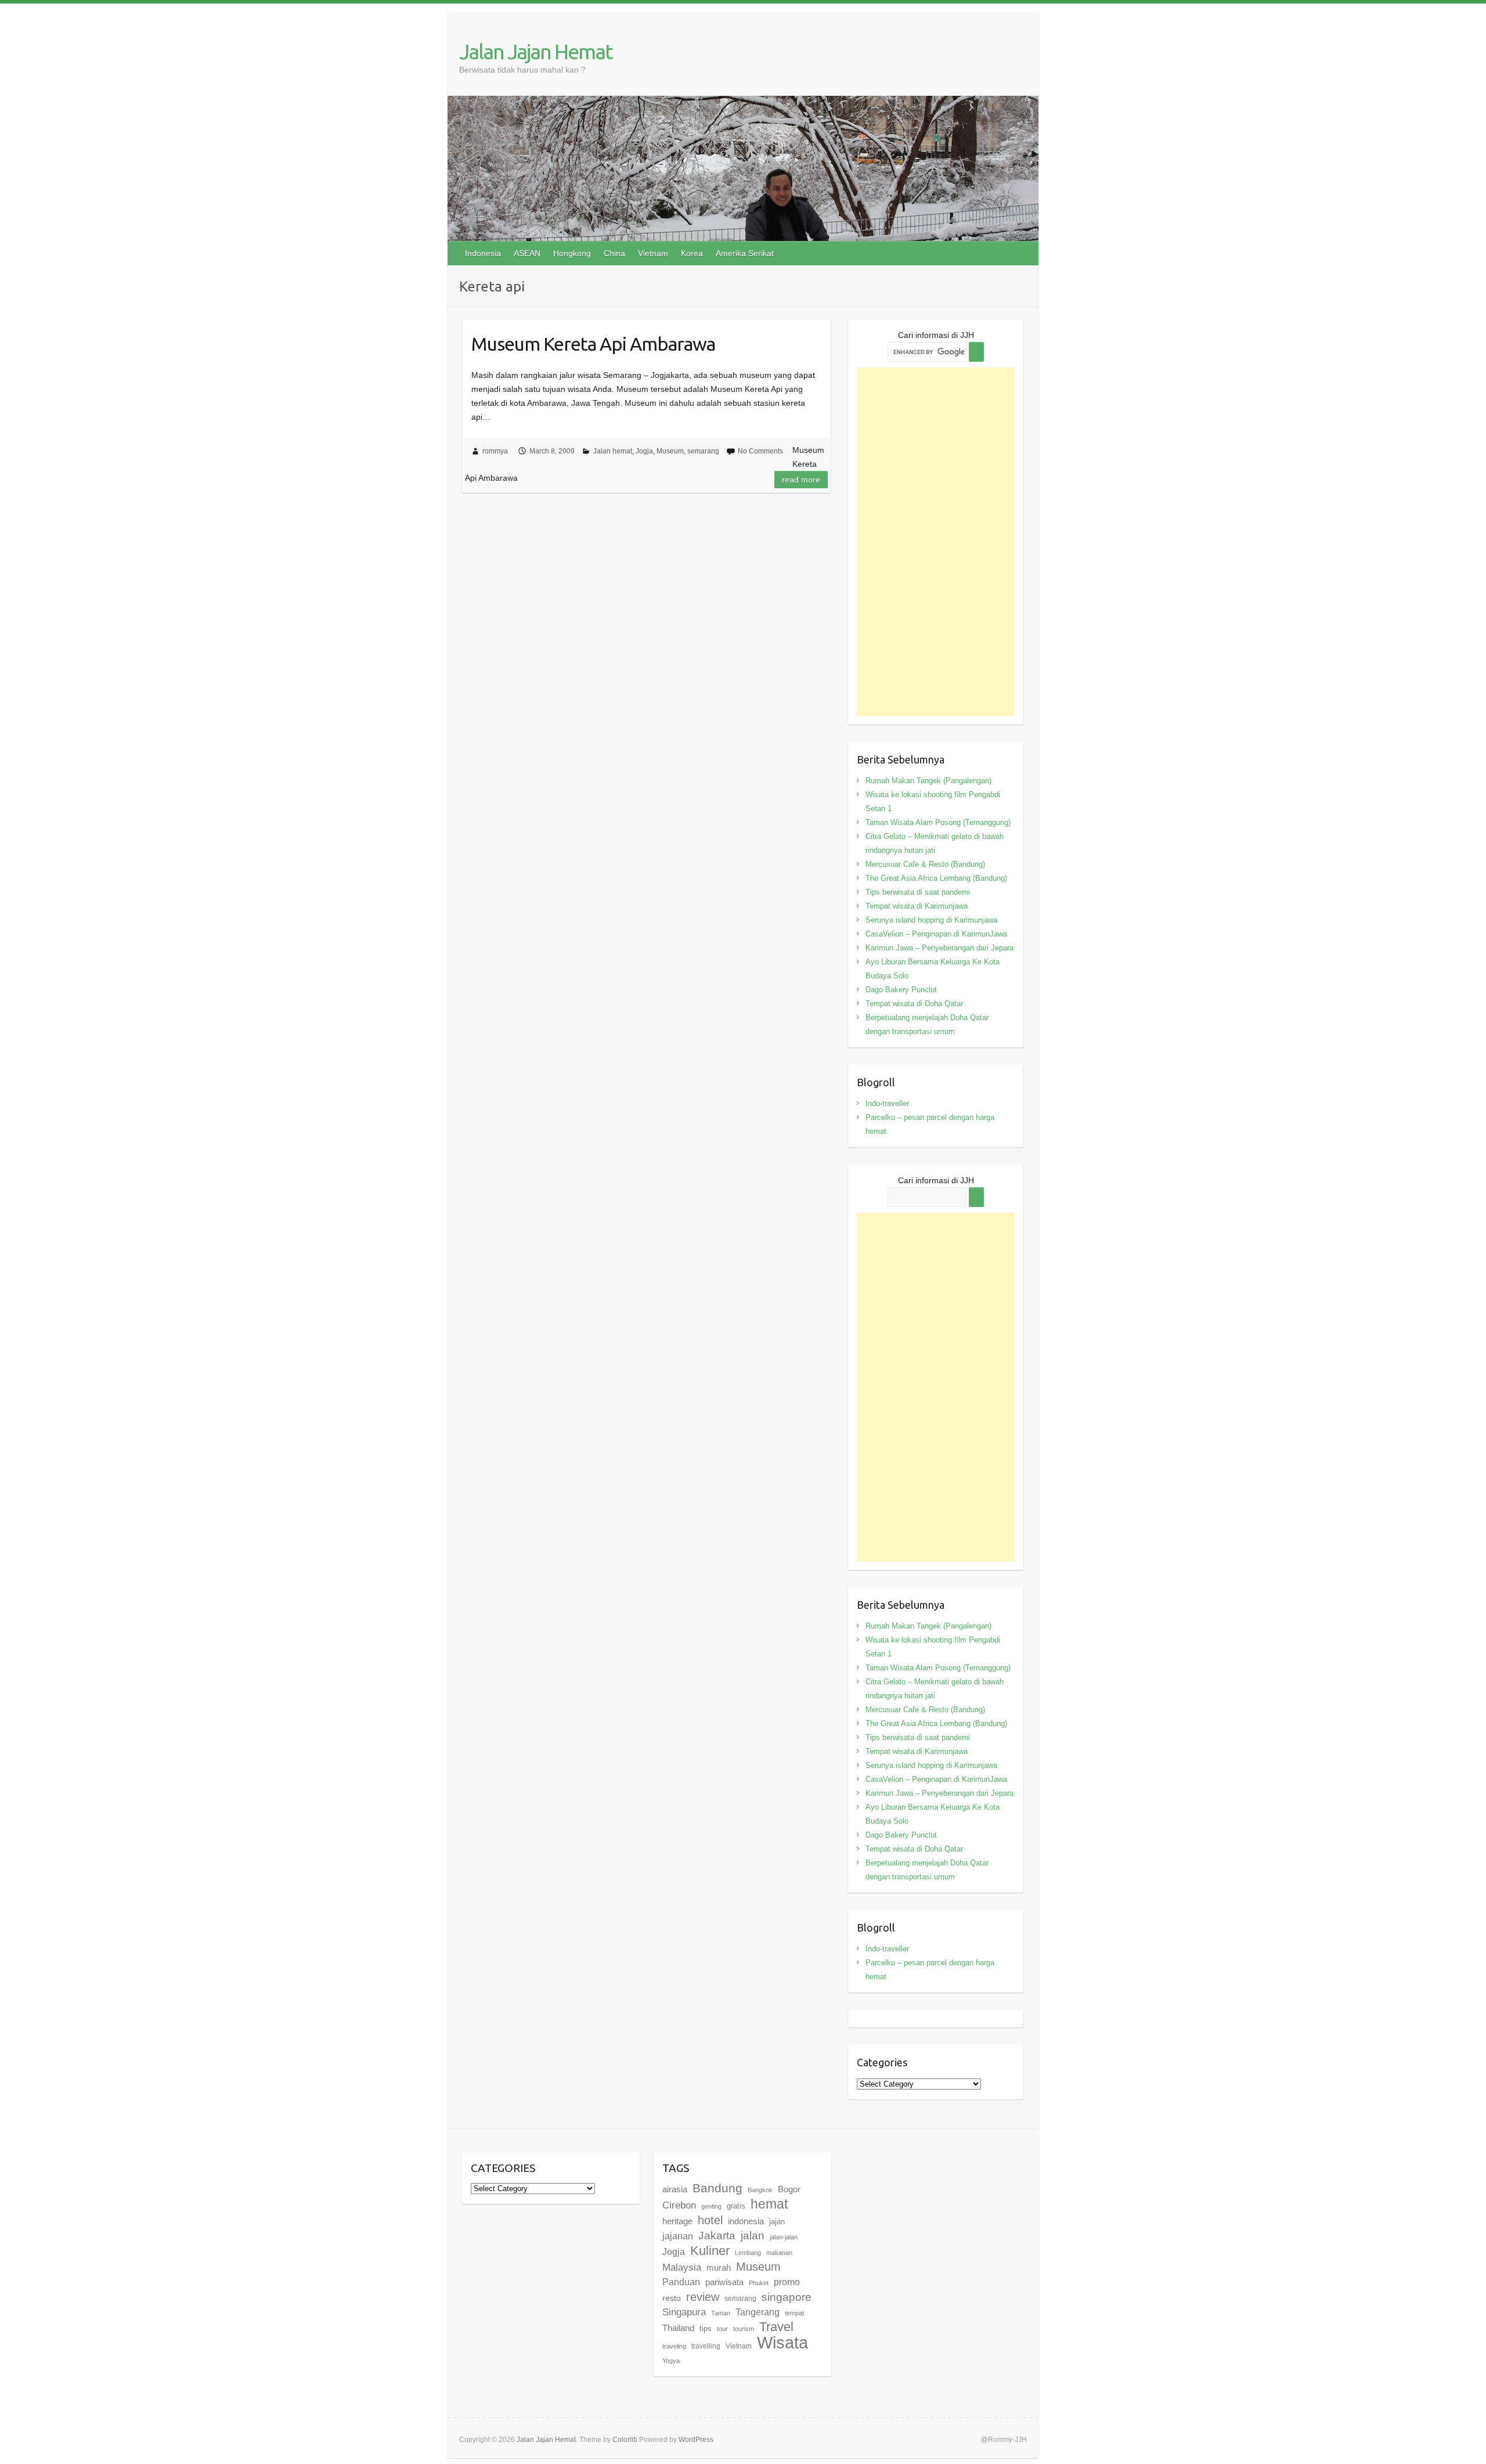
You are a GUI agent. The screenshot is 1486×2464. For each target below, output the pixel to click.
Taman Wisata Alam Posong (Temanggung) (938, 822)
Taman (721, 2313)
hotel (710, 2220)
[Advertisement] (936, 542)
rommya (495, 451)
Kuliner (710, 2251)
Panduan (681, 2282)
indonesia (746, 2221)
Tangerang (758, 2312)
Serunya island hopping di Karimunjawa (931, 920)
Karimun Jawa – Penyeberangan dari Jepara (939, 948)
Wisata (782, 2342)
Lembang (748, 2253)
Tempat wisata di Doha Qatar (914, 1004)
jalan (753, 2236)
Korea (692, 253)
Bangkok (760, 2190)
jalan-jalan (784, 2237)
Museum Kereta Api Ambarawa (593, 344)
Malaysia (682, 2267)
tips (706, 2328)
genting (711, 2206)
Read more (801, 480)
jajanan (678, 2236)
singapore (787, 2297)
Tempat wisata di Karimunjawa (917, 906)
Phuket (759, 2283)
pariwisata (724, 2282)
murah (719, 2267)
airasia (675, 2189)
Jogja (644, 451)
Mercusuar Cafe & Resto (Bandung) (925, 864)
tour (722, 2329)
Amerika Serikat (745, 253)
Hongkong (572, 253)
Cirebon (679, 2205)
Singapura (684, 2312)
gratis (736, 2206)
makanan (779, 2253)
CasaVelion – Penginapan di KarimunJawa (936, 934)
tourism (744, 2329)
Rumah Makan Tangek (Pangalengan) (928, 781)
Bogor (789, 2189)
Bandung (717, 2188)
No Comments (760, 451)
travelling (706, 2346)
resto (672, 2298)
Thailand (678, 2328)
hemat (769, 2204)
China (614, 253)
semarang (703, 451)
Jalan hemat (613, 451)
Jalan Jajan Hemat (536, 51)
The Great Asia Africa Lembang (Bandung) (936, 878)
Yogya (671, 2361)
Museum (670, 451)
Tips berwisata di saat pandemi (918, 892)
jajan (777, 2222)
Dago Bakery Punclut (901, 990)
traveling (674, 2346)
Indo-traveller (887, 1103)
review (703, 2297)
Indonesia (483, 253)
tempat (794, 2313)
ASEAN (527, 253)
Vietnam (653, 253)
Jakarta (717, 2236)
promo (787, 2282)
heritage (677, 2221)
